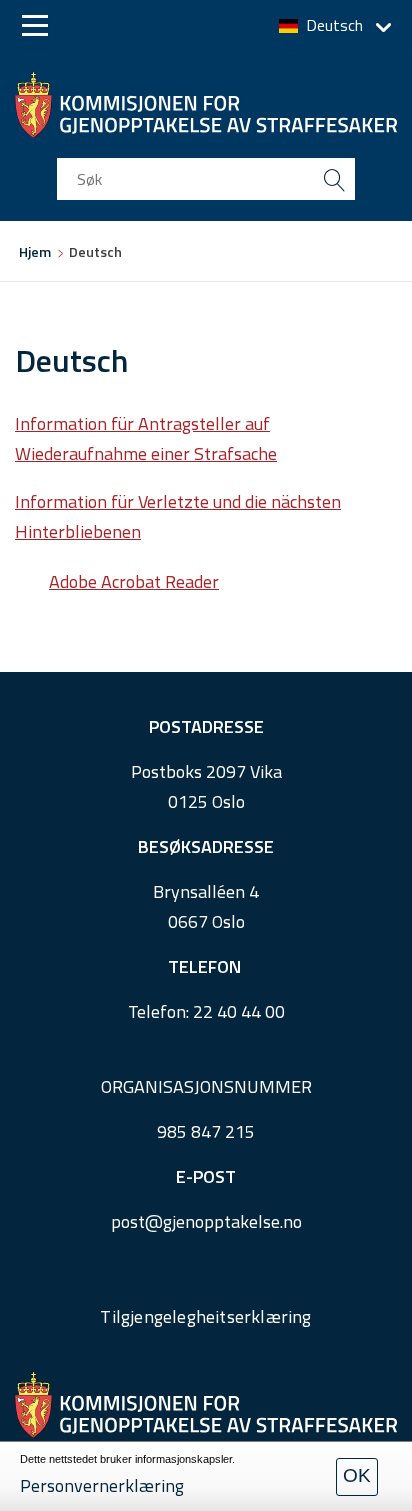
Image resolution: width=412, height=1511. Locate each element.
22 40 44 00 (239, 1011)
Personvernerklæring (102, 1485)
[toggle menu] (35, 25)
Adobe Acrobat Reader (134, 581)
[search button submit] (334, 179)
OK (357, 1475)
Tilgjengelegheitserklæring (205, 1316)
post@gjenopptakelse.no (206, 1221)
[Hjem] (206, 105)
